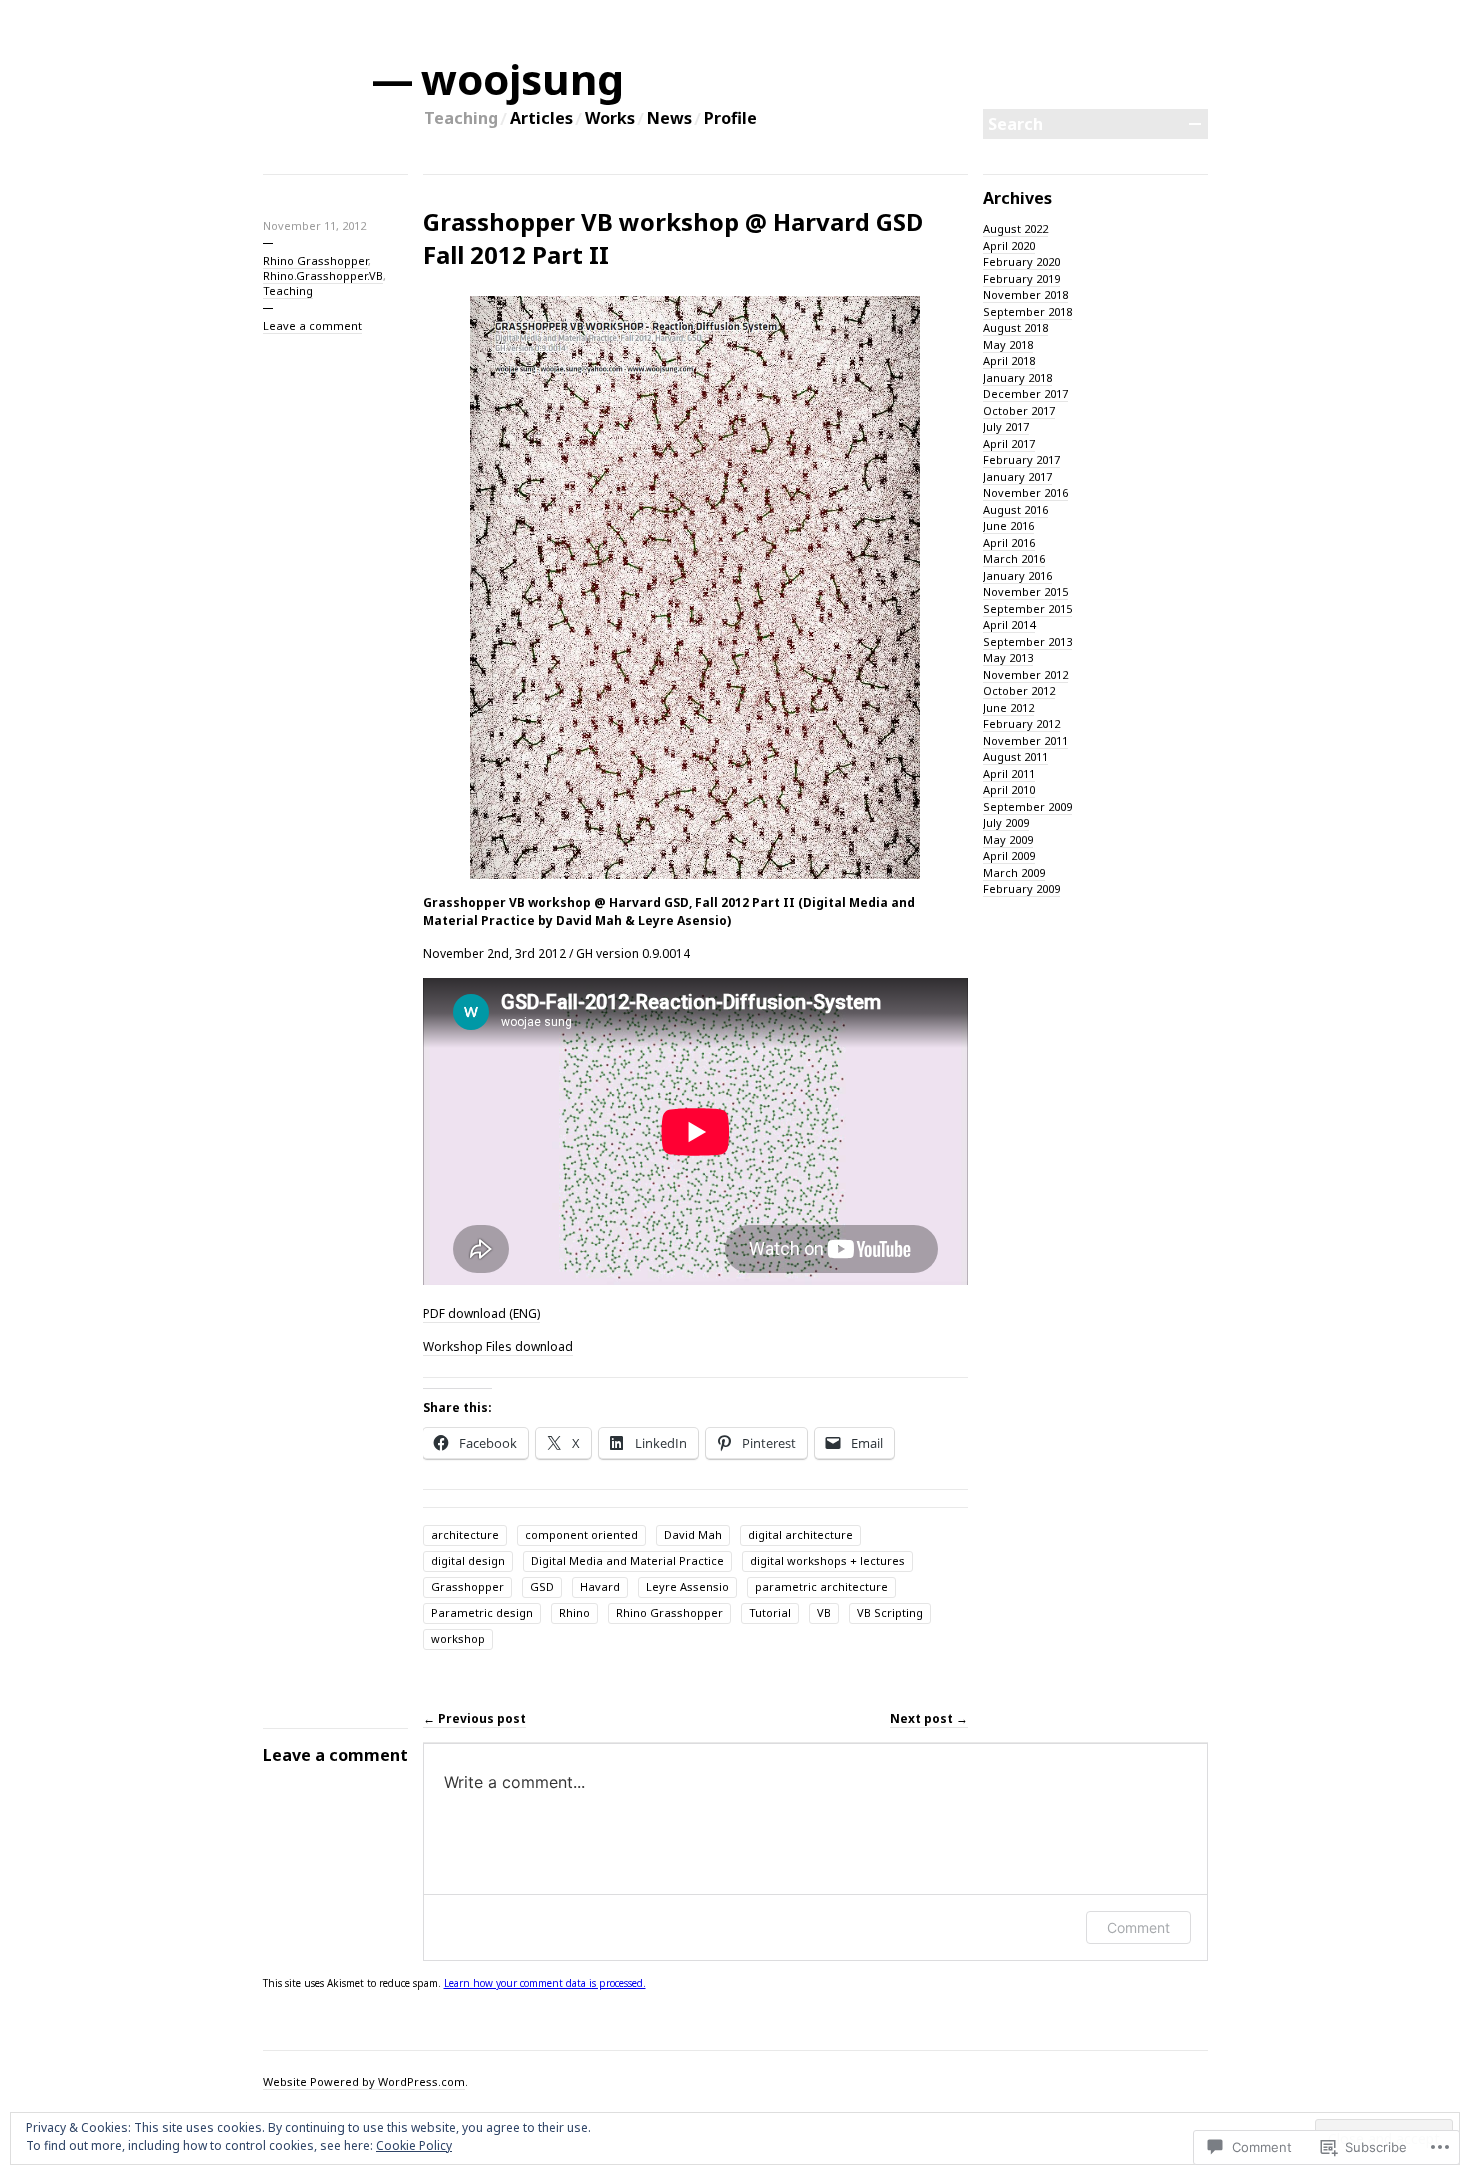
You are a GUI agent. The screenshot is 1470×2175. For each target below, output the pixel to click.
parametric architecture (821, 1586)
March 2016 (1014, 558)
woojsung (523, 78)
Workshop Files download (498, 1346)
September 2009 (1027, 806)
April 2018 (1009, 360)
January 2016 (1017, 575)
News (669, 118)
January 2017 (1017, 476)
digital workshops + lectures (827, 1560)
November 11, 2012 (314, 225)
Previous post (474, 1718)
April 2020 (1009, 245)
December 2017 (1025, 393)
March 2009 (1014, 872)
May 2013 (1008, 657)
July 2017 (1006, 426)
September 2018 (1027, 311)
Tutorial (770, 1612)
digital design (468, 1560)
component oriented (581, 1534)
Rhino (574, 1612)
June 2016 (1008, 525)
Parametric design (482, 1612)
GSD (542, 1586)
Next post (929, 1718)
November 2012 (1025, 674)
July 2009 (1006, 822)
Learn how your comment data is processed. (545, 1983)
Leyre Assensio (687, 1586)
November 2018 (1025, 294)
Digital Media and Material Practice (627, 1560)
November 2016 (1025, 492)
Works (610, 118)
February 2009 (1021, 888)
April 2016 (1009, 542)
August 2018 (1015, 327)
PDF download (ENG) (481, 1313)
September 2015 (1027, 608)
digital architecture (800, 1534)
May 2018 (1008, 344)
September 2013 (1027, 641)
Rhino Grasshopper (315, 260)
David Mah (693, 1534)
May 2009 (1008, 839)
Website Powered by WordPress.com (364, 2081)
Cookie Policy (414, 2145)
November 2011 (1025, 740)
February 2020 (1021, 261)
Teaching (461, 118)
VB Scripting (890, 1612)
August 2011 (1015, 756)
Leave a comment (312, 325)
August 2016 (1015, 509)
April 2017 (1009, 443)
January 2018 (1017, 377)
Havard (600, 1586)
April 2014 (1009, 624)
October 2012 (1019, 690)
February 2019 (1021, 278)
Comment (1138, 1927)
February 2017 (1021, 459)
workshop (458, 1638)
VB (824, 1612)
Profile (730, 118)
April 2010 (1009, 789)
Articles (541, 118)
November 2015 (1025, 591)
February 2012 (1021, 723)
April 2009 (1009, 855)
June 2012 (1008, 707)
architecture (465, 1534)
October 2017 (1019, 410)
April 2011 (1009, 773)
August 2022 (1015, 228)
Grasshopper (467, 1586)
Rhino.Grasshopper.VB (323, 275)
